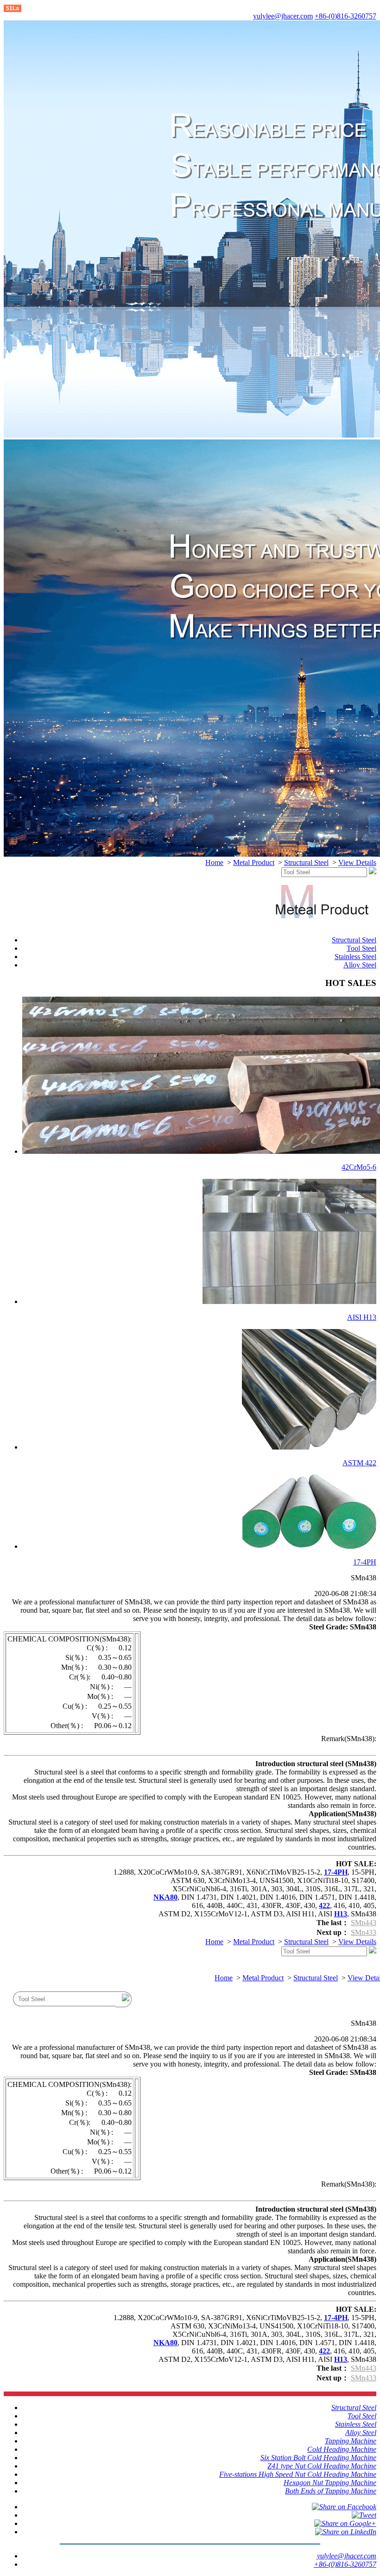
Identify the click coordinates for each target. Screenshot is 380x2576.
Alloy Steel (360, 965)
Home (214, 862)
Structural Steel (306, 862)
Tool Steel (361, 948)
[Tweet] (364, 2515)
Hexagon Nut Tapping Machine (330, 2483)
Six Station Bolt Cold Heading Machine (318, 2458)
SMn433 (364, 1932)
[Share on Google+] (345, 2523)
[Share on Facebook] (344, 2507)
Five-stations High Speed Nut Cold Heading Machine (298, 2474)
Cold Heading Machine (342, 2449)
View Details (357, 862)
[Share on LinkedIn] (346, 2532)
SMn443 (364, 1923)
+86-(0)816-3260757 (345, 16)
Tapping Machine (351, 2441)
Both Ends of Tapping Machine (331, 2491)
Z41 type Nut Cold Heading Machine (322, 2466)
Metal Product (254, 862)
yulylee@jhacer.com (283, 16)
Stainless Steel (355, 957)
